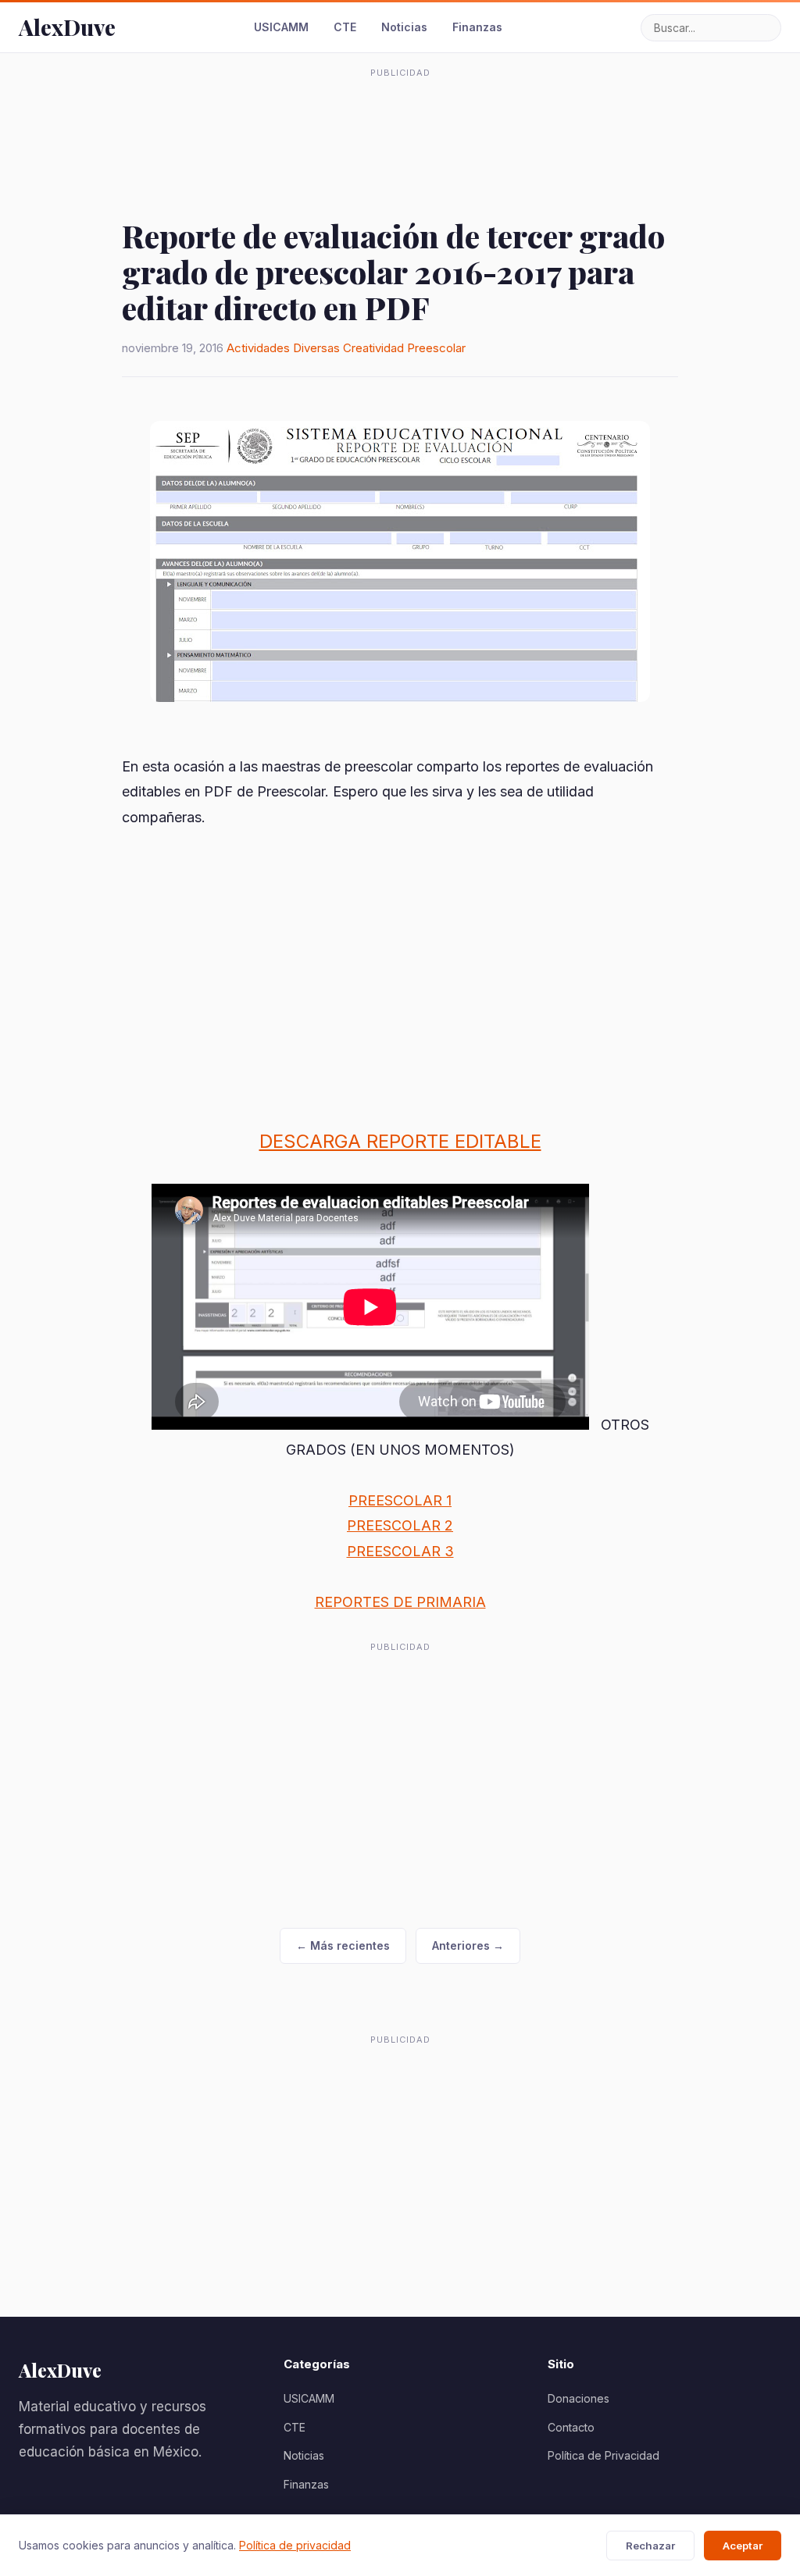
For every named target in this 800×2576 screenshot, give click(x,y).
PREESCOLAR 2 (400, 1525)
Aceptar (743, 2546)
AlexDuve (67, 27)
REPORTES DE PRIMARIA (400, 1602)
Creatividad (373, 348)
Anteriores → (468, 1945)
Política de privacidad (295, 2545)
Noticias (404, 27)
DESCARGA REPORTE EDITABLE (400, 1141)
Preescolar (436, 348)
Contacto (571, 2427)
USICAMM (281, 27)
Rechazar (650, 2546)
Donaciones (579, 2398)
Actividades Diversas (283, 348)
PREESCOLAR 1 (400, 1500)
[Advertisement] (400, 120)
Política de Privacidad (604, 2455)
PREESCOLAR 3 (400, 1551)
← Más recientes (343, 1945)
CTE (345, 27)
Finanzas (477, 27)
